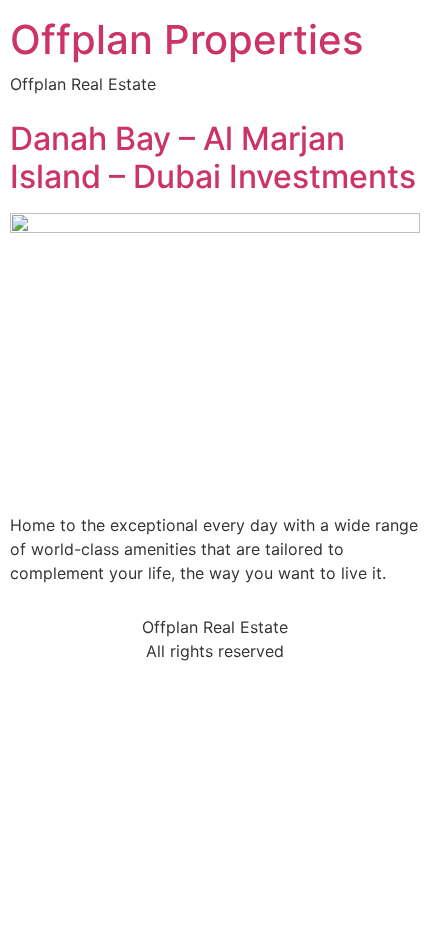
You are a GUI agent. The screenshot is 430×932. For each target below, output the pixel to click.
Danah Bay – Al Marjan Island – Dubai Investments (213, 157)
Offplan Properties (186, 39)
